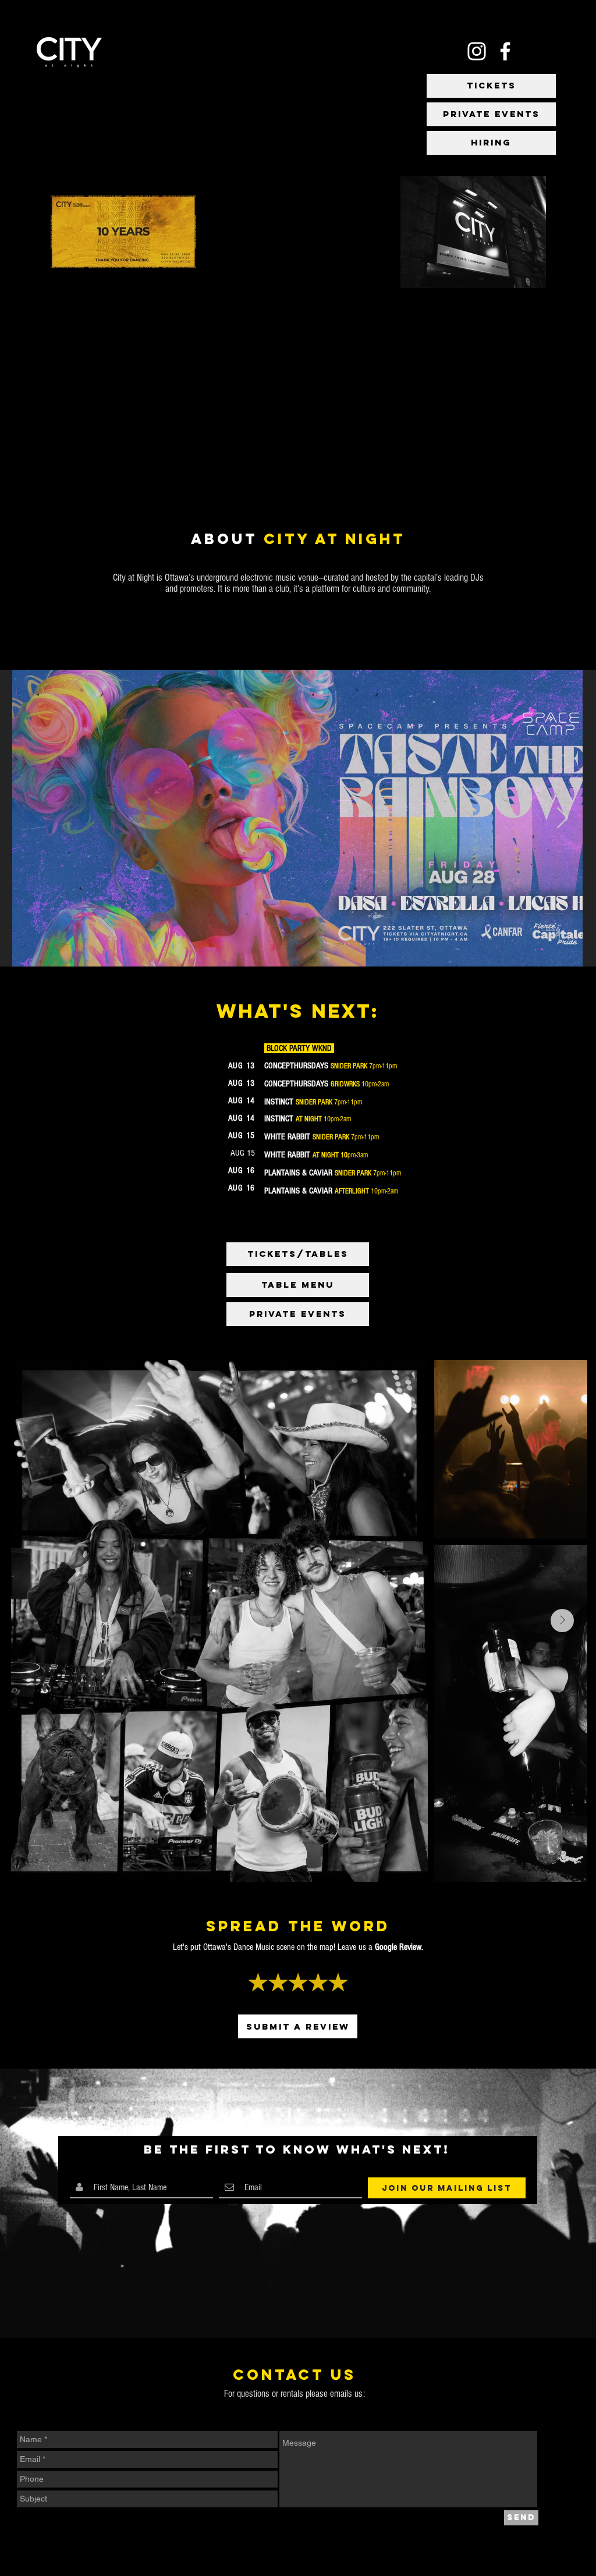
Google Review (398, 1947)
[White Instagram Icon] (477, 51)
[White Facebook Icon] (505, 51)
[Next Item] (563, 818)
